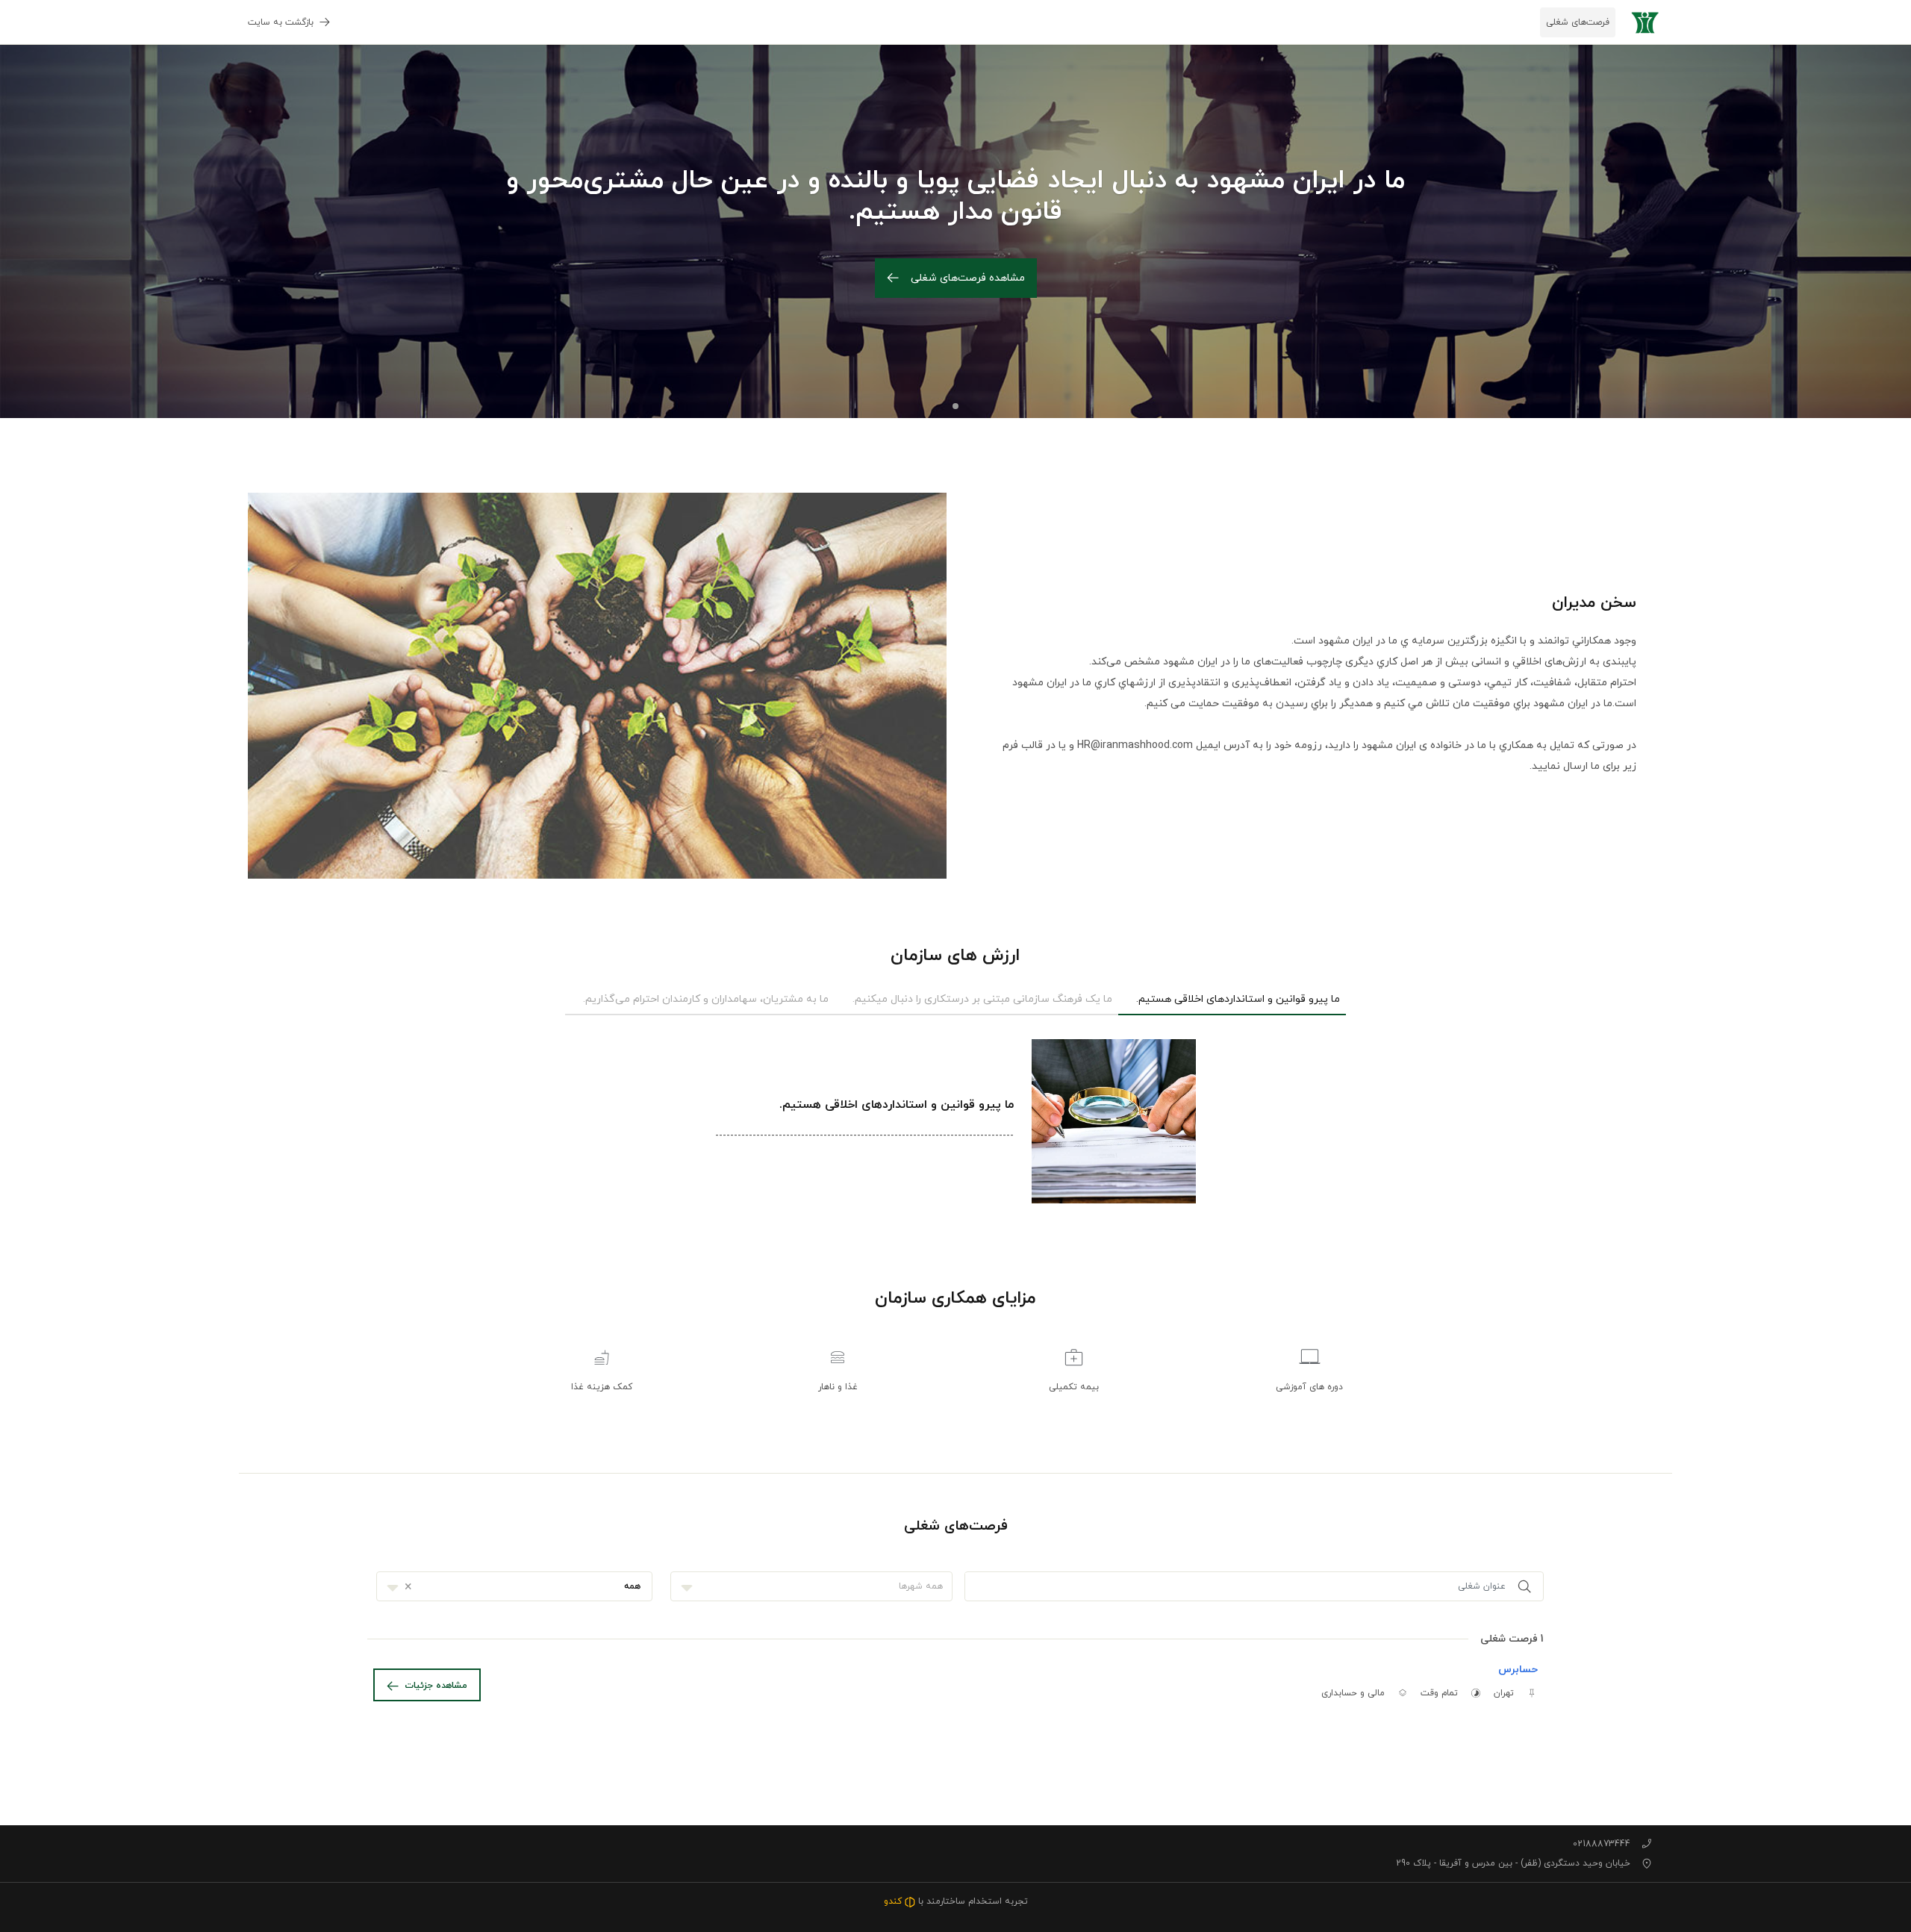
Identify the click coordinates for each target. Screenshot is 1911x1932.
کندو (894, 1901)
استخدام (985, 1901)
